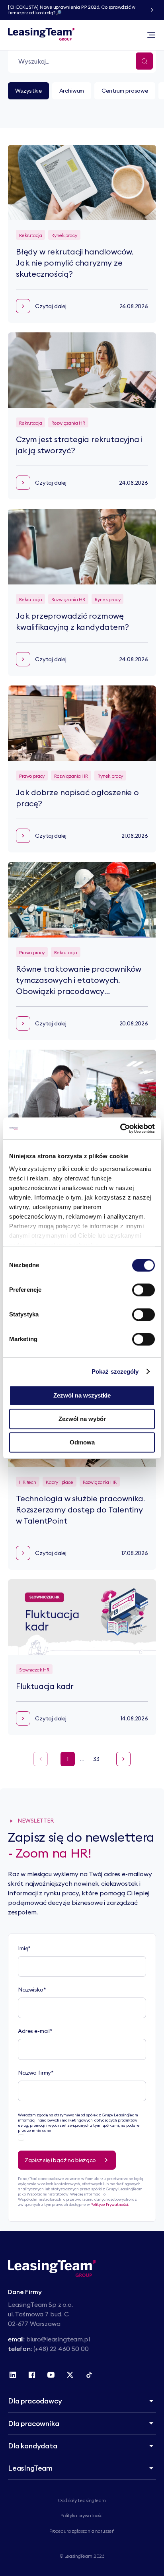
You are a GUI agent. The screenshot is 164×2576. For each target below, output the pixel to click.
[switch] (143, 1290)
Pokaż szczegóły (115, 1371)
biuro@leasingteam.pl (58, 2339)
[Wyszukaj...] (144, 61)
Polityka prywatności (82, 2515)
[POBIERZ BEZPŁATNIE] (152, 10)
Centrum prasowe (125, 91)
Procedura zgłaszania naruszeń (82, 2531)
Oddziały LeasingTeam (82, 2500)
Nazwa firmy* (36, 2073)
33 (96, 1759)
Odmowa (82, 1442)
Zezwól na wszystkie (82, 1395)
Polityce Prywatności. (110, 2204)
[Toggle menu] (151, 35)
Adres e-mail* (35, 2031)
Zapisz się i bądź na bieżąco (60, 2160)
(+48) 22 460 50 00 (61, 2349)
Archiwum (72, 91)
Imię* (24, 1948)
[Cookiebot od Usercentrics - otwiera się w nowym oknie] (120, 1128)
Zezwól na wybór (82, 1419)
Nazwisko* (32, 1990)
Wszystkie (28, 91)
